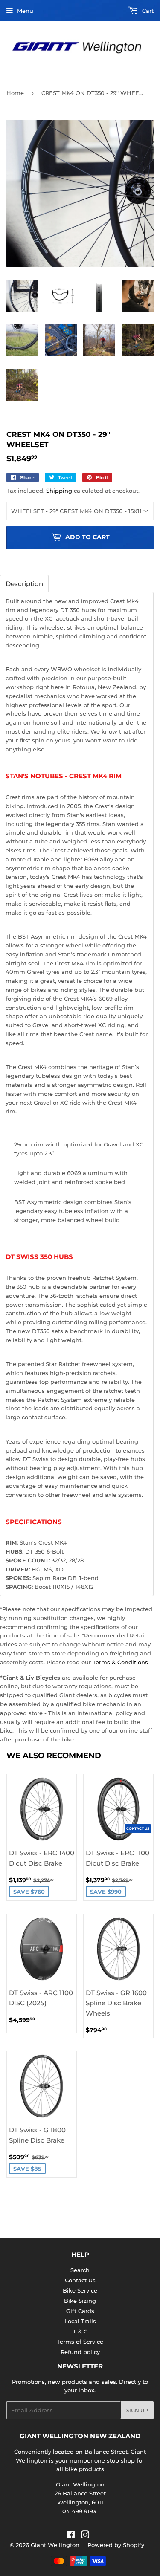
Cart (147, 11)
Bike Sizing (80, 2301)
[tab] (24, 584)
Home (15, 93)
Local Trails (80, 2321)
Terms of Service (80, 2342)
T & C (80, 2331)
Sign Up (137, 2410)
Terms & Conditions (120, 1662)
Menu (25, 11)
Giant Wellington (55, 2545)
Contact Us (80, 2280)
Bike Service (80, 2290)
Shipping (59, 491)
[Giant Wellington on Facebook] (71, 2536)
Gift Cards (80, 2311)
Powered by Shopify (116, 2545)
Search (80, 2270)
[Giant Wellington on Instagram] (85, 2536)
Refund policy (80, 2352)
